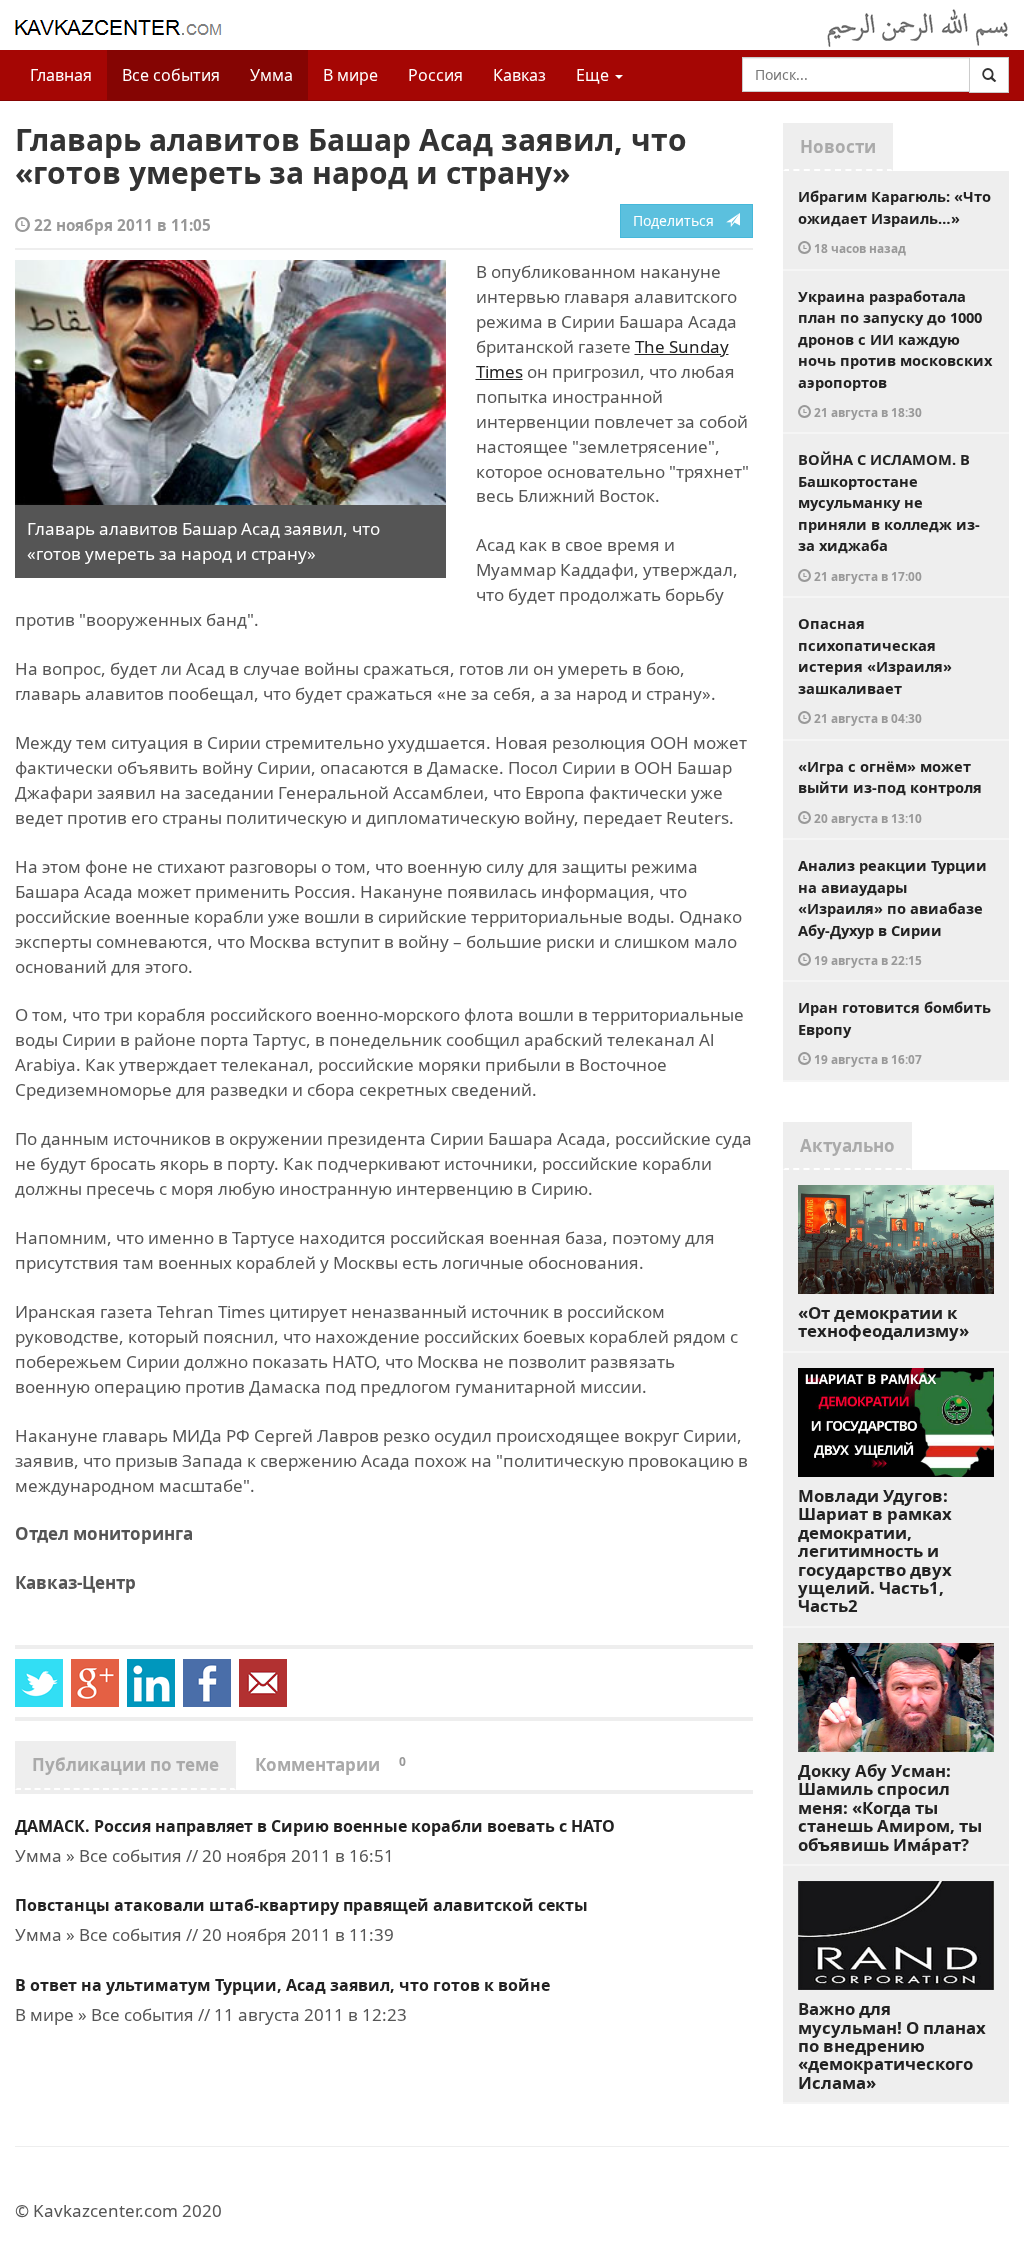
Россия (435, 75)
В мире (350, 75)
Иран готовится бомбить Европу (894, 1032)
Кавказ (519, 75)
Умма (271, 75)
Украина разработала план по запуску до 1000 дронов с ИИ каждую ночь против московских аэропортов (895, 353)
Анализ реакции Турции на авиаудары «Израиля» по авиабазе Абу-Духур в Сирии (892, 911)
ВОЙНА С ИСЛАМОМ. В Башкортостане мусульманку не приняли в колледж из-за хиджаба (889, 516)
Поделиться (679, 220)
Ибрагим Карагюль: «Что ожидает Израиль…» (894, 221)
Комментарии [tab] (330, 1764)
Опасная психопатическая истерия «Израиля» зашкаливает (875, 669)
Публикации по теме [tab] (125, 1764)
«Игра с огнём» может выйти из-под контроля (890, 791)
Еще (594, 75)
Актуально (847, 1145)
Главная (61, 75)
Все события (171, 75)
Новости (838, 146)
